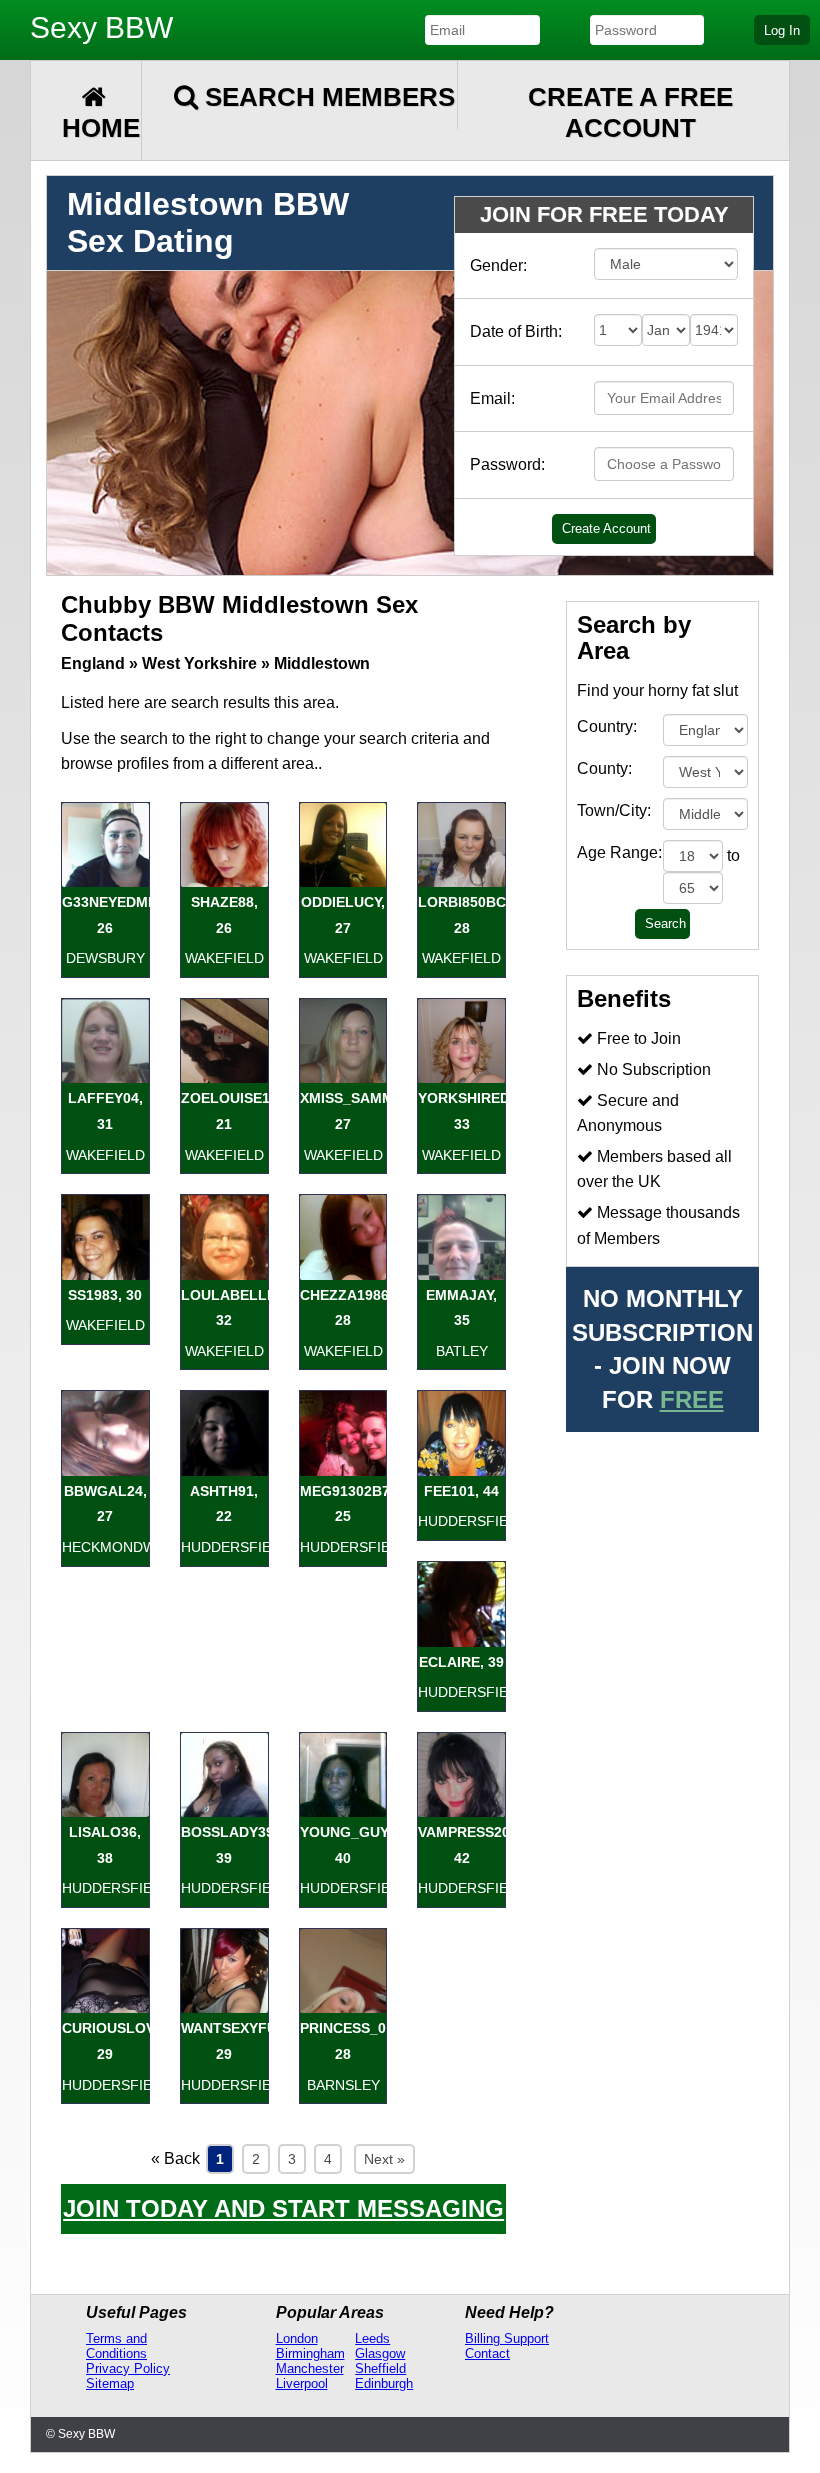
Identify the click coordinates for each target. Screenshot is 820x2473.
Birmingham (310, 2353)
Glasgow (380, 2353)
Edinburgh (384, 2383)
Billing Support (507, 2338)
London (297, 2338)
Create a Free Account (630, 112)
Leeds (372, 2338)
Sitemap (110, 2383)
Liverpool (302, 2383)
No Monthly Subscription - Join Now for (662, 1349)
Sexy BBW (101, 27)
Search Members (326, 97)
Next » (384, 2159)
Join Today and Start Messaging (283, 2208)
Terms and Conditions (116, 2346)
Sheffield (380, 2368)
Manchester (310, 2368)
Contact (487, 2353)
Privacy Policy (128, 2368)
